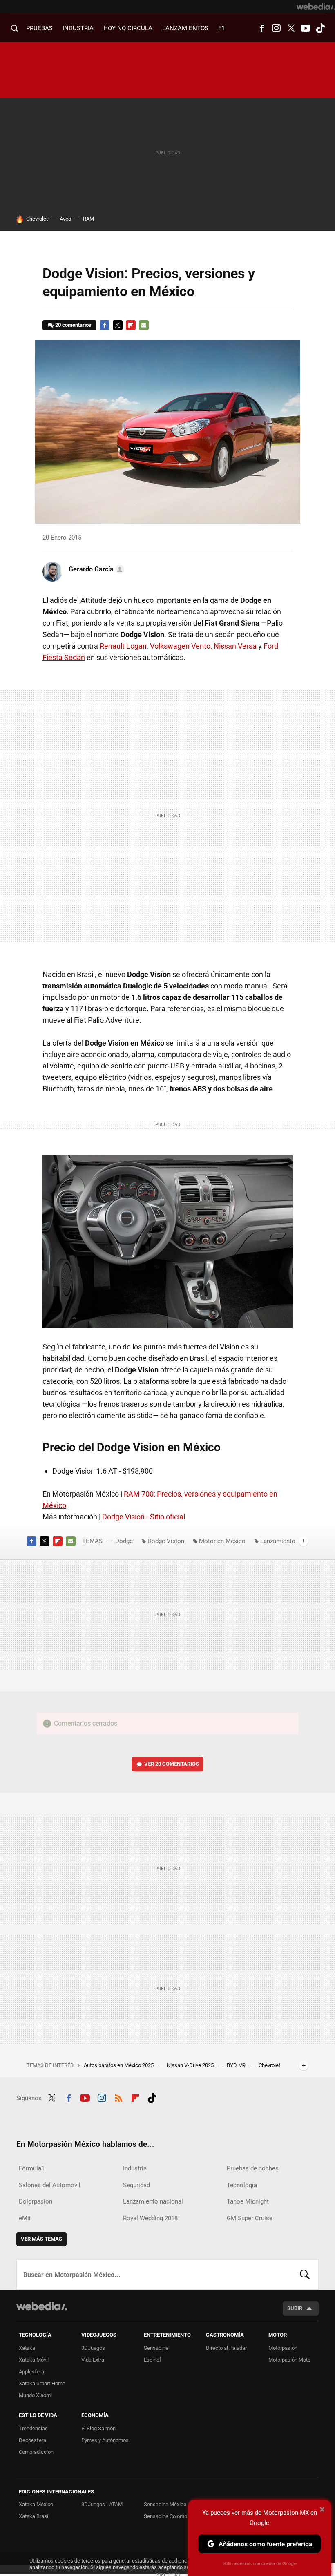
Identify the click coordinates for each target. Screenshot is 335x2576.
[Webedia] (316, 7)
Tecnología (242, 2185)
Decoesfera (32, 2440)
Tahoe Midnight (248, 2201)
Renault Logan (123, 646)
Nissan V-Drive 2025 (191, 2065)
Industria (78, 28)
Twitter (291, 28)
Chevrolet (37, 219)
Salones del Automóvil (50, 2185)
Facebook (261, 28)
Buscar (305, 2275)
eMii (25, 2218)
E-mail (144, 325)
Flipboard (131, 325)
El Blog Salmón (98, 2428)
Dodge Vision (166, 1541)
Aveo (65, 219)
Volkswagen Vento (180, 646)
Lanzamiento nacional (153, 2201)
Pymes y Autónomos (105, 2440)
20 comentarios (73, 325)
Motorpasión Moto (289, 2360)
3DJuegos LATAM (102, 2504)
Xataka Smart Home (42, 2383)
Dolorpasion (36, 2201)
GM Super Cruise (250, 2218)
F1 (221, 28)
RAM (88, 219)
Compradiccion (36, 2452)
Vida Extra (93, 2360)
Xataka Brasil (34, 2516)
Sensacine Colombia (167, 2516)
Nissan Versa (235, 646)
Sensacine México (165, 2504)
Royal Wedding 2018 (150, 2218)
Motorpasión (283, 2348)
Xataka (27, 2348)
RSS (118, 2097)
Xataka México (36, 2504)
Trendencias (33, 2428)
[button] (95, 569)
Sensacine (156, 2348)
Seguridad (136, 2185)
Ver (172, 1764)
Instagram (276, 28)
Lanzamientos (185, 28)
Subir (295, 2308)
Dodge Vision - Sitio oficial (144, 1517)
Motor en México (222, 1541)
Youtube (306, 28)
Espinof (153, 2360)
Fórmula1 (32, 2168)
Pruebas (39, 28)
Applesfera (31, 2372)
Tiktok (320, 28)
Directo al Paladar (226, 2348)
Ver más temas (41, 2239)
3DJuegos (93, 2348)
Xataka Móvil (34, 2360)
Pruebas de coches (253, 2168)
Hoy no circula (128, 28)
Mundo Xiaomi (35, 2395)
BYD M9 (237, 2065)
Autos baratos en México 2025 (119, 2065)
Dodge (124, 1541)
